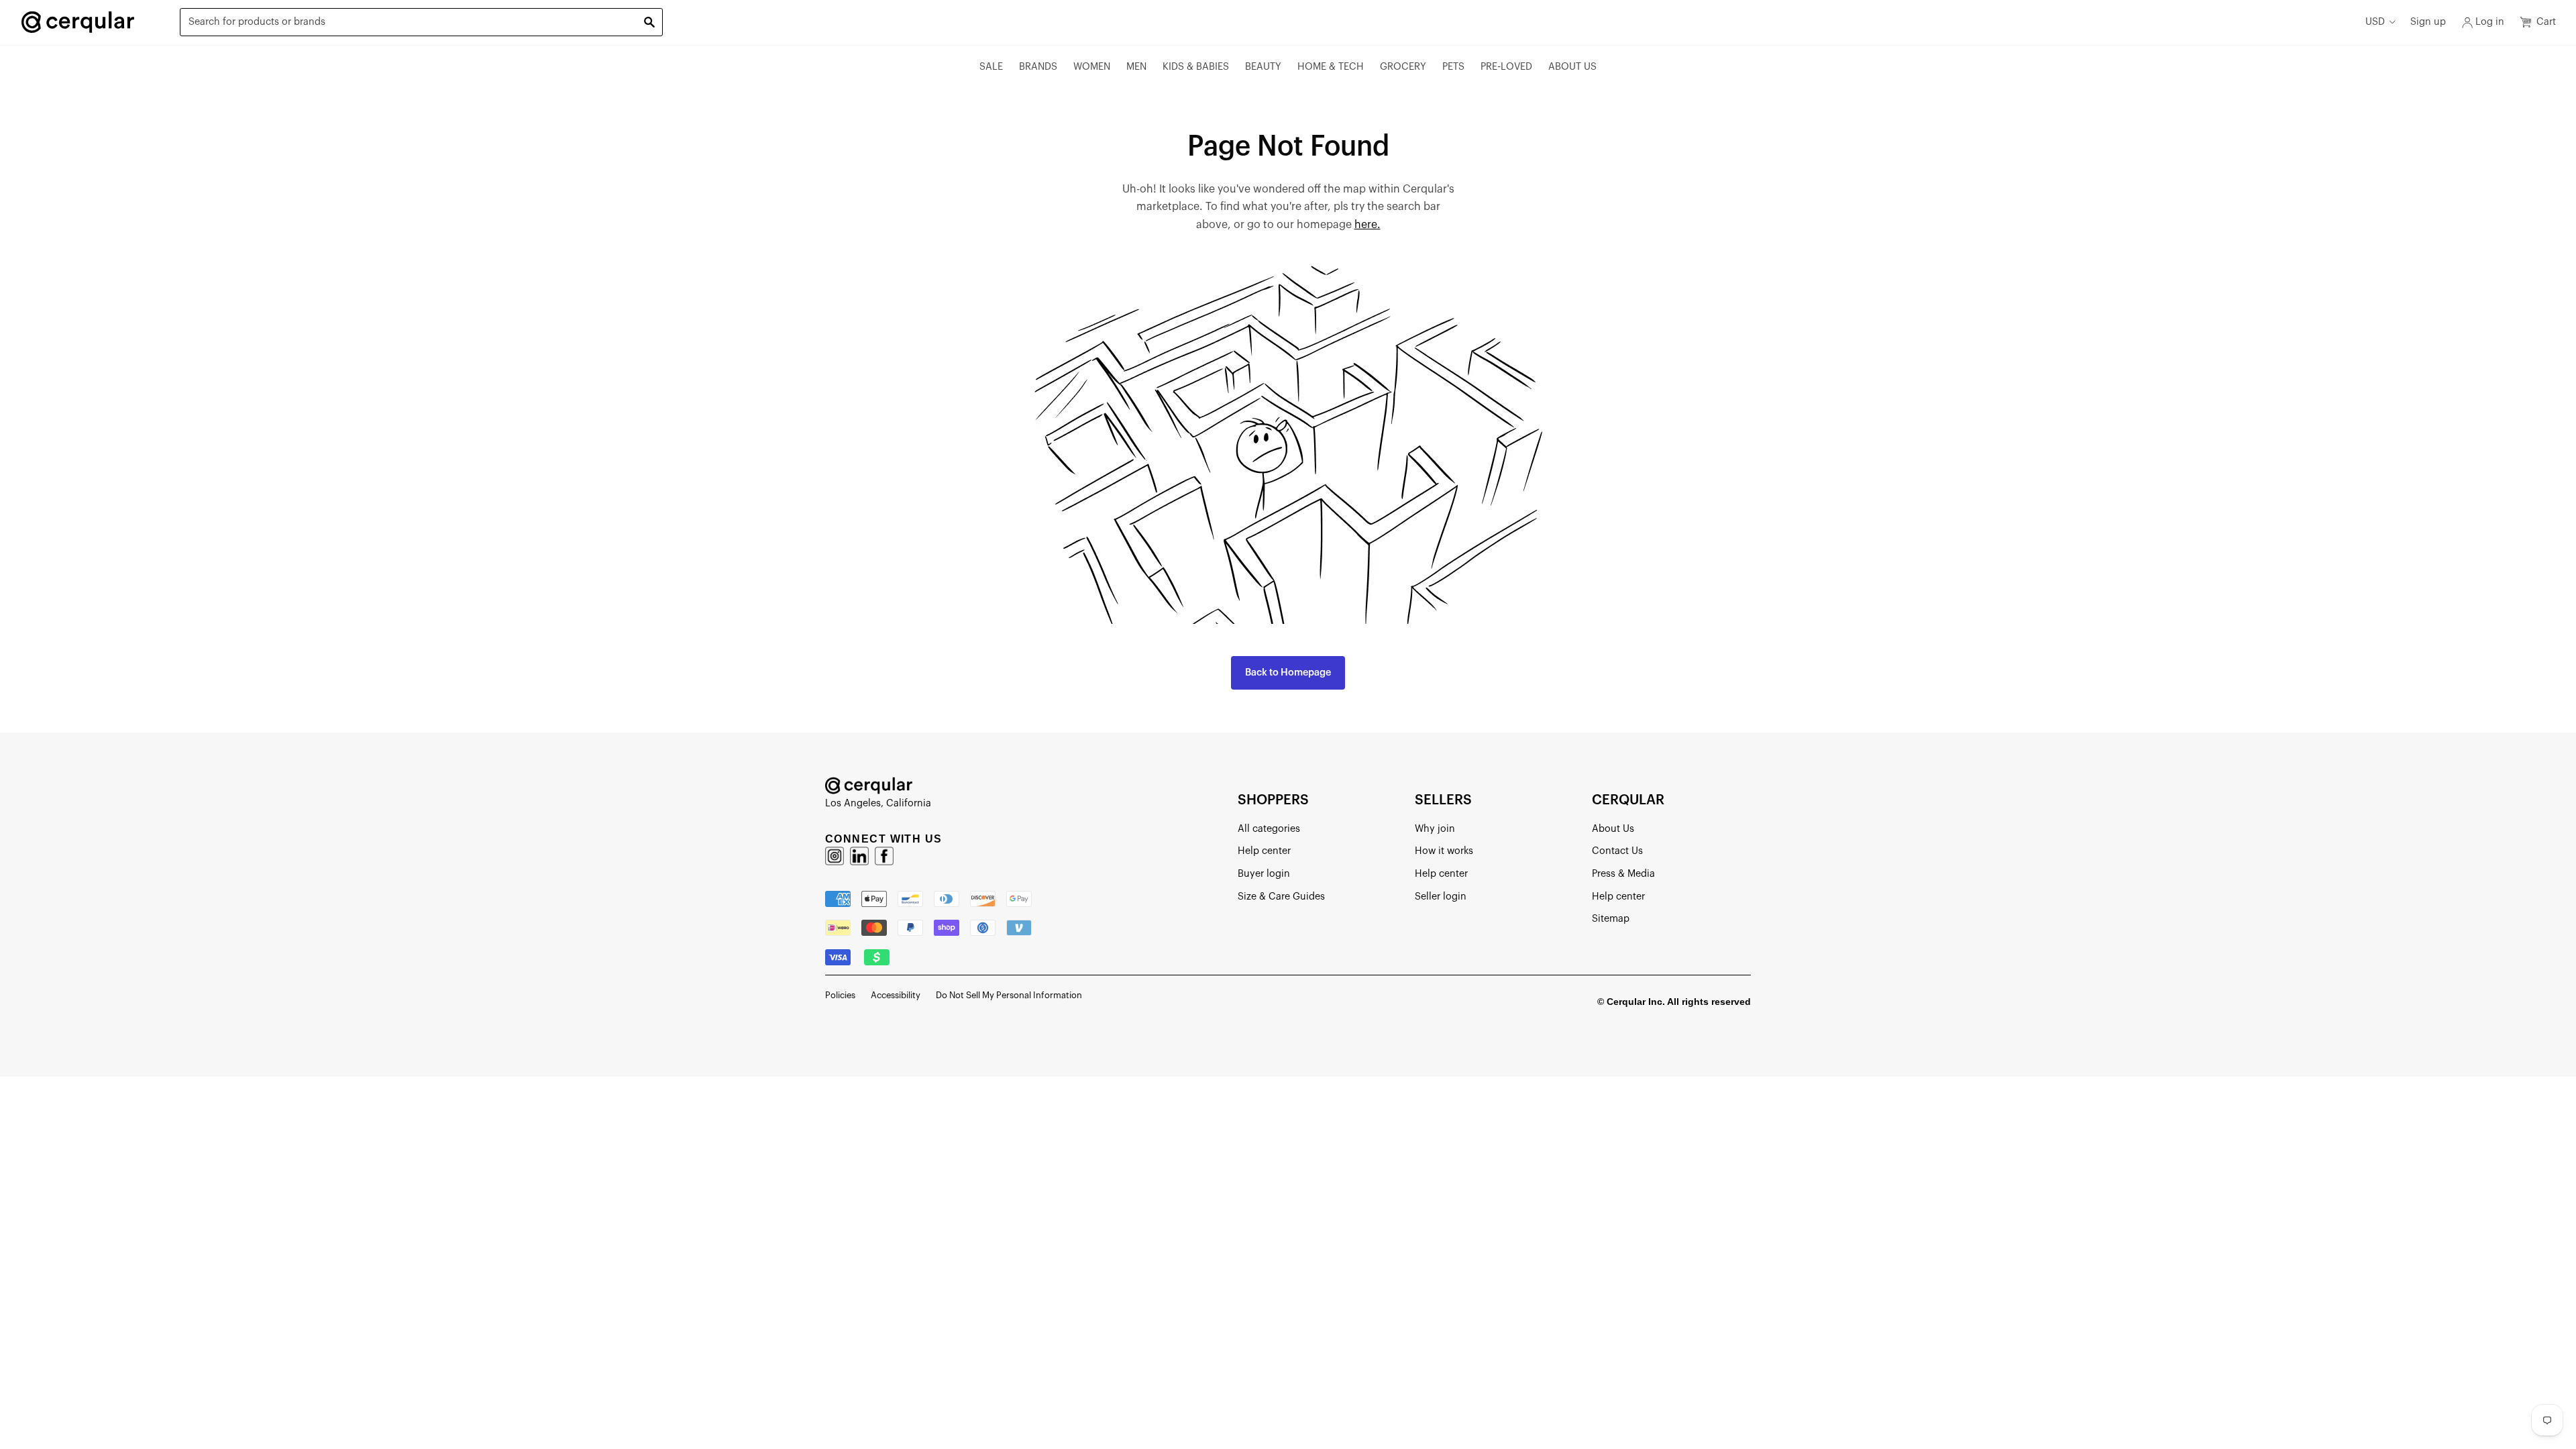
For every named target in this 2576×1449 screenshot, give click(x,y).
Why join (1435, 829)
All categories (1269, 829)
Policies (840, 995)
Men (1136, 67)
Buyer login (1264, 874)
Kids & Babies (1196, 67)
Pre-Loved (1506, 67)
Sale (991, 67)
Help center (1264, 851)
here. (1367, 225)
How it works (1444, 851)
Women (1092, 67)
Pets (1453, 67)
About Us (1572, 67)
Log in (2490, 22)
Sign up (2428, 22)
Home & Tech (1331, 67)
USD (2375, 22)
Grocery (1403, 67)
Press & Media (1623, 874)
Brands (1038, 67)
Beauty (1263, 67)
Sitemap (1611, 919)
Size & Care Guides (1281, 897)
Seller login (1441, 897)
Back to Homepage (1288, 673)
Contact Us (1617, 851)
